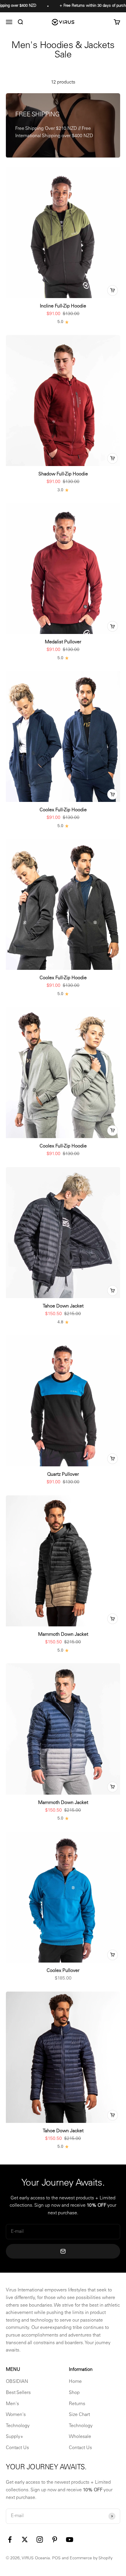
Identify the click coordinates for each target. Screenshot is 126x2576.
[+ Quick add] (113, 290)
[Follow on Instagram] (40, 2540)
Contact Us (17, 2448)
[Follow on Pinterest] (55, 2540)
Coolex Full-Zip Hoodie (63, 810)
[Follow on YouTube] (70, 2540)
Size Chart (79, 2415)
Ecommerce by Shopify (91, 2558)
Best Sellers (18, 2393)
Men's (12, 2404)
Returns (77, 2404)
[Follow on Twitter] (25, 2540)
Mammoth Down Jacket (63, 1635)
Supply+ (15, 2437)
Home (75, 2382)
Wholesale (80, 2437)
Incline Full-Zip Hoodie (63, 306)
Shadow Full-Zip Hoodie (63, 474)
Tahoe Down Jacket (63, 1306)
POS (56, 2558)
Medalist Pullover (63, 642)
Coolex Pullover (63, 1971)
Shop (74, 2393)
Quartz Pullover (63, 1475)
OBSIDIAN (17, 2382)
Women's (16, 2415)
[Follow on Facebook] (10, 2540)
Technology (18, 2426)
